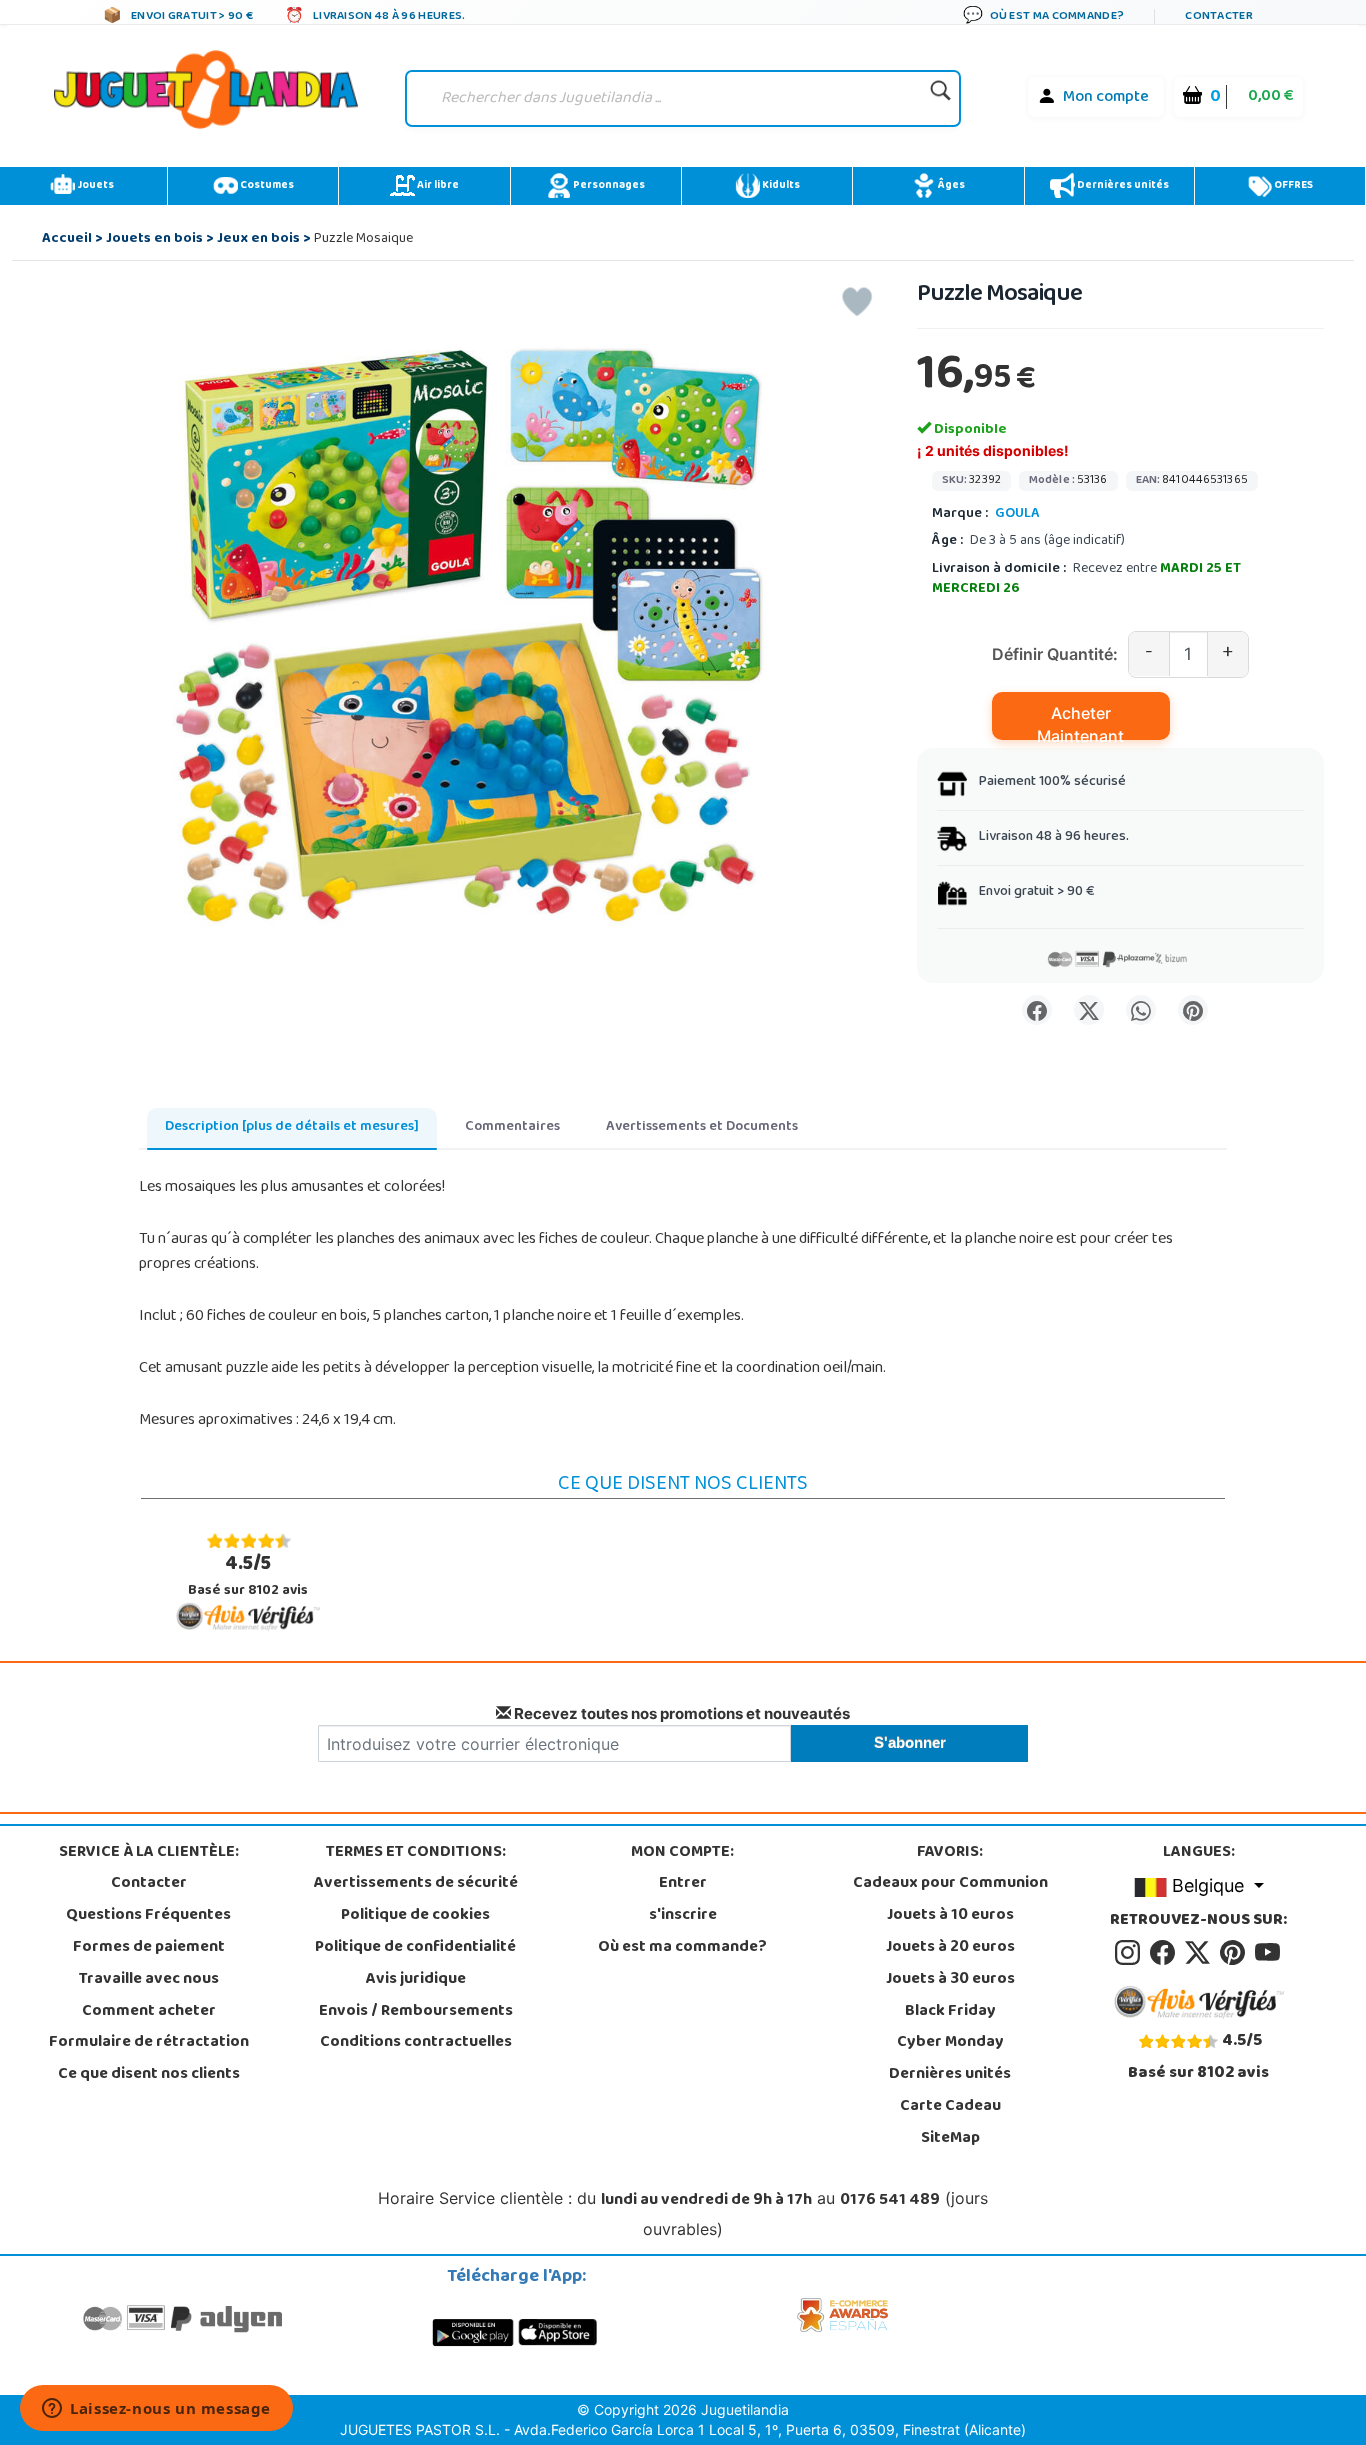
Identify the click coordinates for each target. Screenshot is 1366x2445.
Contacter (149, 1884)
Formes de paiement (149, 1948)
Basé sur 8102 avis (248, 1576)
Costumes (266, 186)
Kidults (780, 186)
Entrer (683, 1884)
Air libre (437, 186)
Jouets (94, 186)
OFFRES (1292, 186)
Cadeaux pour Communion (950, 1884)
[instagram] (1130, 1953)
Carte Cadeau (950, 2107)
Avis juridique (416, 1980)
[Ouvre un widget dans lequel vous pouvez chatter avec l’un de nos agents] (156, 2410)
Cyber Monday (950, 2043)
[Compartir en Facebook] (1037, 1010)
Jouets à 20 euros (950, 1948)
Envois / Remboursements (416, 2012)
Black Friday (950, 2012)
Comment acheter (149, 2012)
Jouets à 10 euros (950, 1916)
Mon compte (1106, 98)
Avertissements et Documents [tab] (702, 1127)
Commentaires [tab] (512, 1127)
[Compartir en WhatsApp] (1141, 1010)
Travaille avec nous (149, 1980)
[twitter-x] (1200, 1953)
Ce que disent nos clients (149, 2075)
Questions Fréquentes (148, 1916)
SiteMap (950, 2139)
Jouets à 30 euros (950, 1980)
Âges (950, 186)
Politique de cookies (415, 1916)
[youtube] (1269, 1953)
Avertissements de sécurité (416, 1884)
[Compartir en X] (1089, 1010)
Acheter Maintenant (1080, 721)
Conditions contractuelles (416, 2043)
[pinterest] (1235, 1953)
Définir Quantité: (1055, 654)
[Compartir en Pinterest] (1193, 1010)
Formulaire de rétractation (149, 2043)
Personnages (608, 186)
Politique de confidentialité (415, 1948)
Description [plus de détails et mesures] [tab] (292, 1127)
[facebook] (1165, 1953)
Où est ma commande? (682, 1948)
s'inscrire (683, 1916)
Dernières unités (1122, 186)
